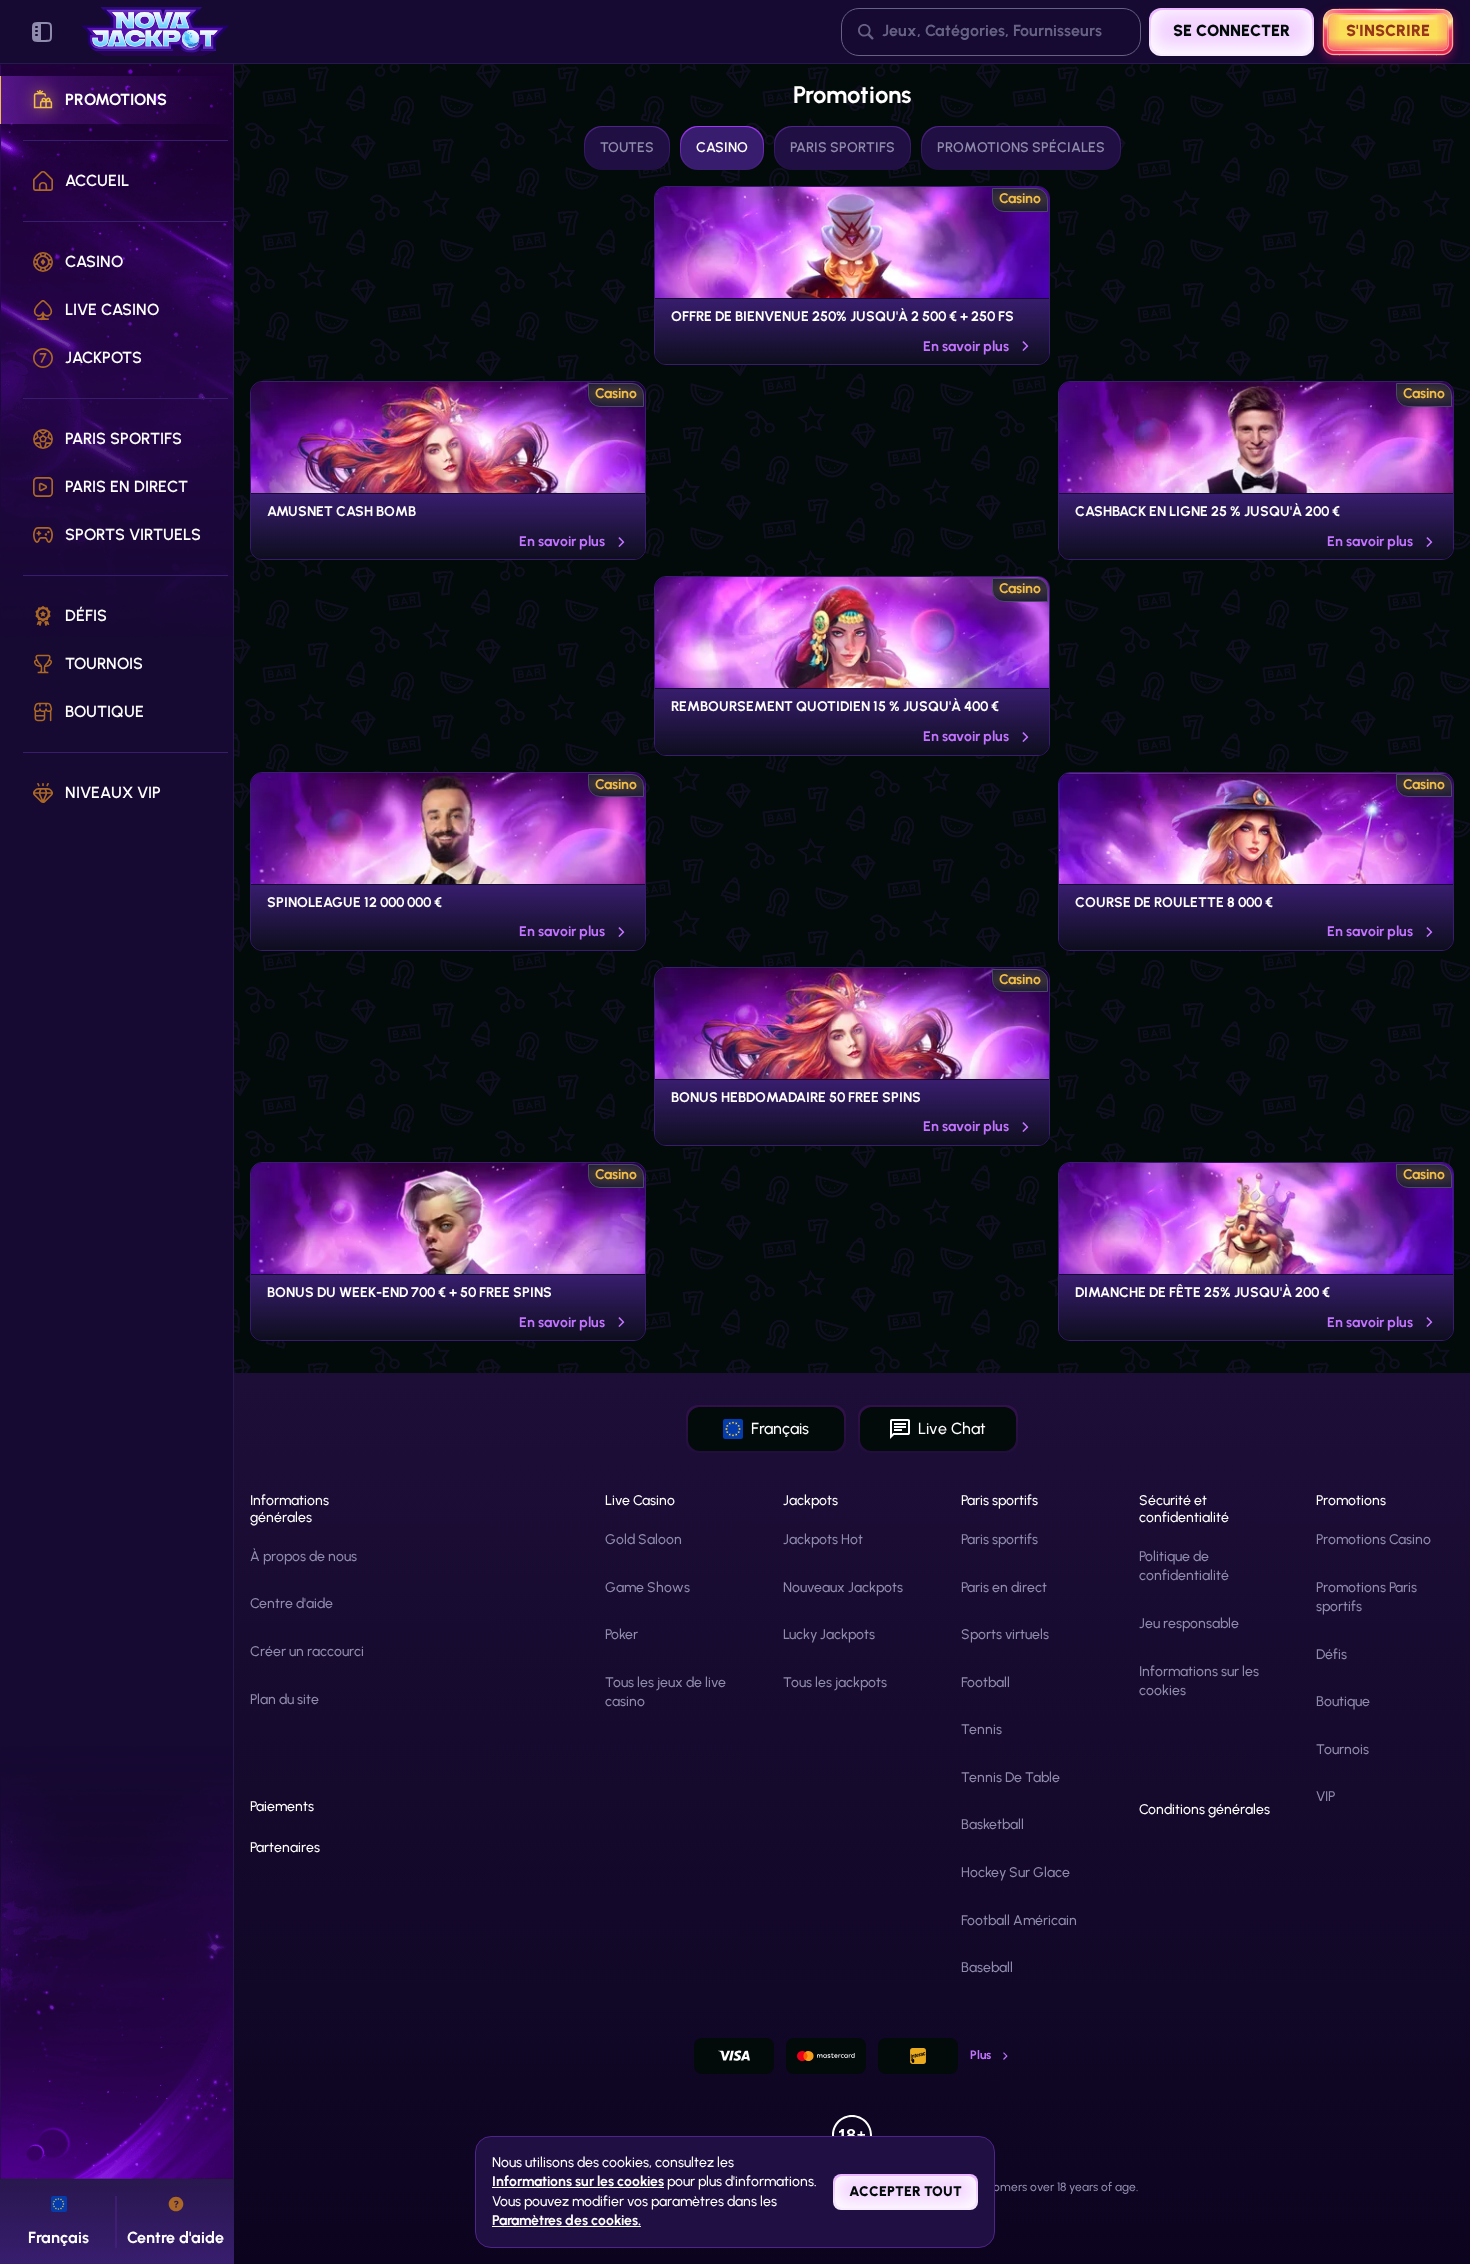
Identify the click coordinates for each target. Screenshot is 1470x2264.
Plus (980, 2055)
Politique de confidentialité (1184, 1566)
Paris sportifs (999, 1539)
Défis (1331, 1654)
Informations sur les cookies (1199, 1681)
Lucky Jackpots (829, 1634)
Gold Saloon (643, 1539)
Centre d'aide (291, 1603)
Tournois (1342, 1749)
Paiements (282, 1807)
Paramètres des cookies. (566, 2221)
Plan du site (284, 1699)
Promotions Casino (1373, 1539)
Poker (621, 1634)
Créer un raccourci (307, 1651)
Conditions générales (1204, 1810)
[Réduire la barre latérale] (42, 32)
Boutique (1343, 1701)
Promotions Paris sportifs (1366, 1597)
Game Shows (647, 1587)
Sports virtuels (1005, 1634)
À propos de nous (303, 1556)
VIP (1325, 1796)
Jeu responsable (1189, 1623)
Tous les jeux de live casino (665, 1692)
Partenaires (285, 1848)
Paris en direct (1004, 1587)
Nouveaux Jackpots (843, 1587)
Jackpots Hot (823, 1539)
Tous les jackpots (835, 1682)
